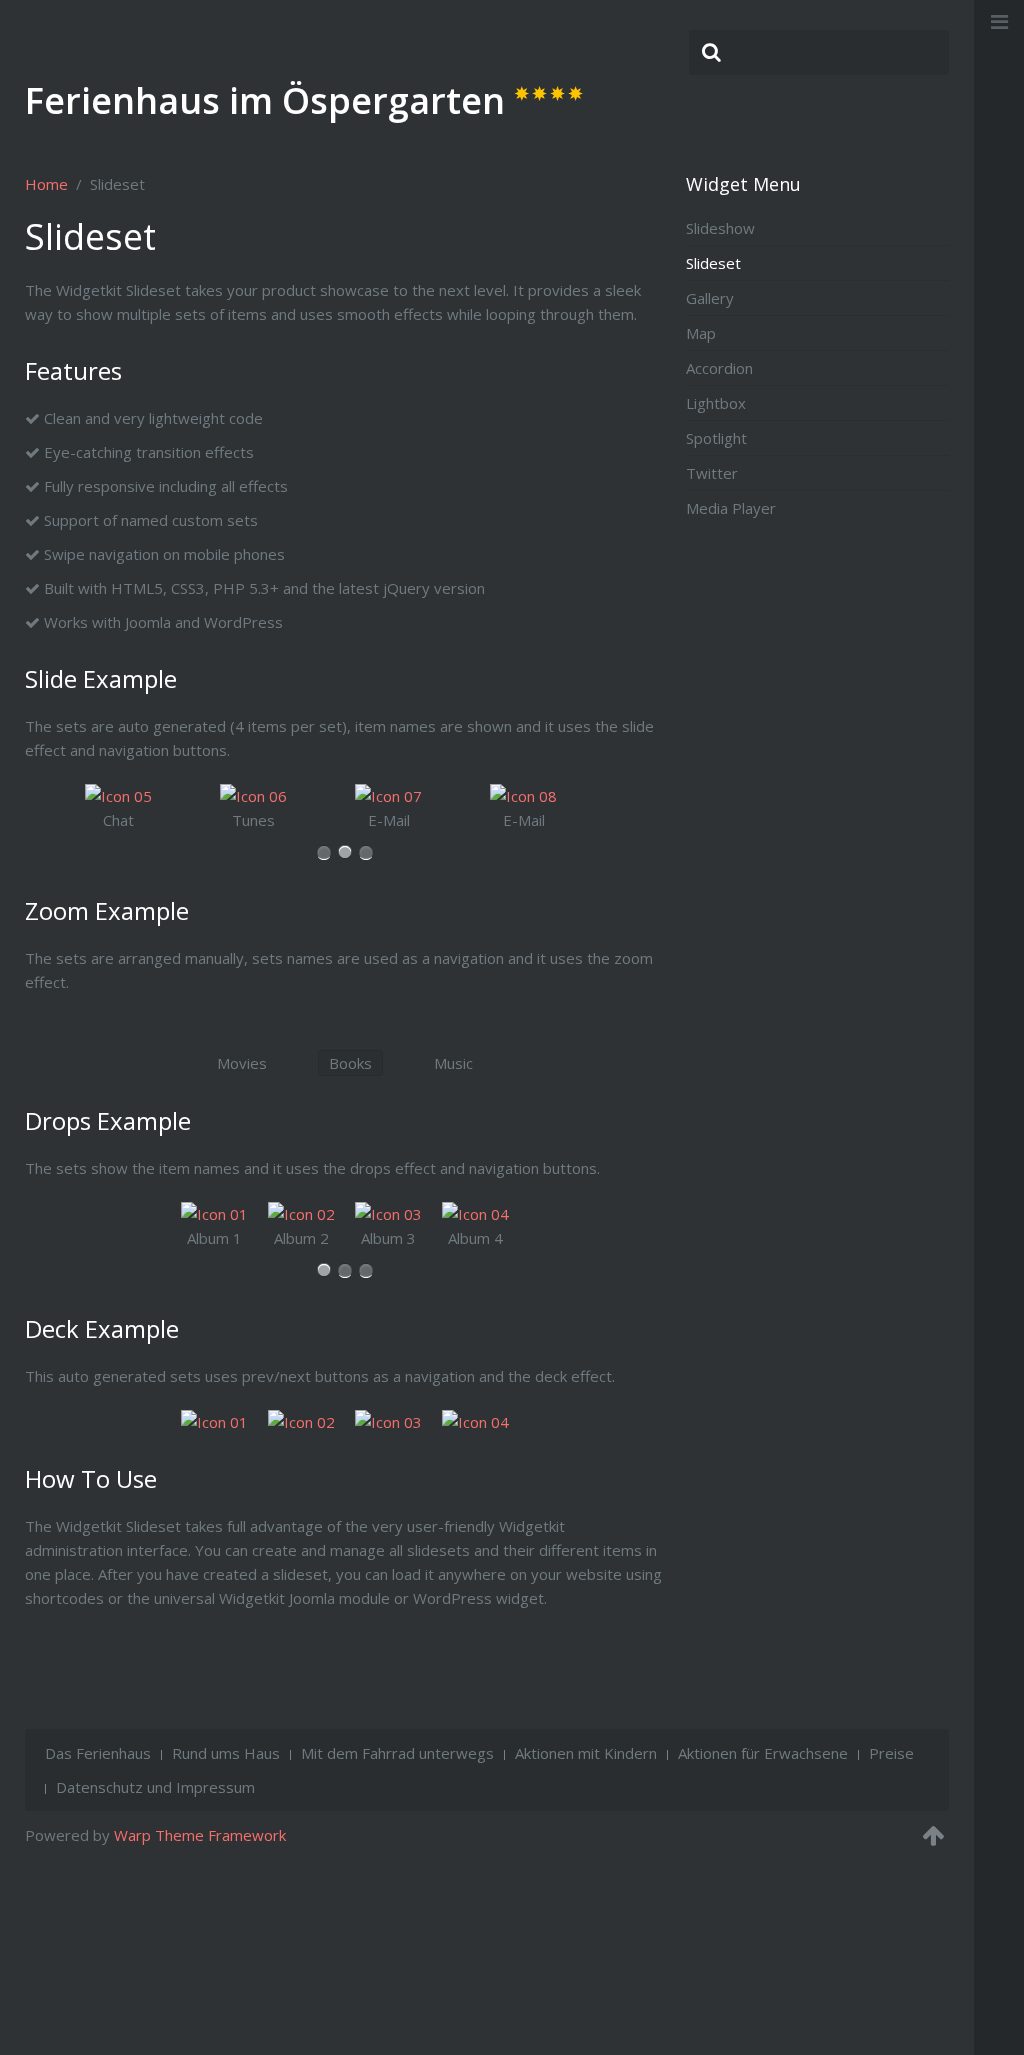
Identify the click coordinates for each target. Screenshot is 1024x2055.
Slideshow (720, 228)
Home (46, 184)
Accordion (719, 368)
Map (701, 333)
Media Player (731, 508)
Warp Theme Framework (200, 1835)
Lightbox (716, 403)
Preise (891, 1753)
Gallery (710, 298)
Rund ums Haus (226, 1753)
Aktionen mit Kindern (586, 1753)
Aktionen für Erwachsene (763, 1753)
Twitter (712, 473)
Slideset (713, 263)
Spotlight (716, 438)
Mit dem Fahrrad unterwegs (397, 1753)
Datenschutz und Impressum (155, 1787)
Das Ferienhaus (98, 1753)
